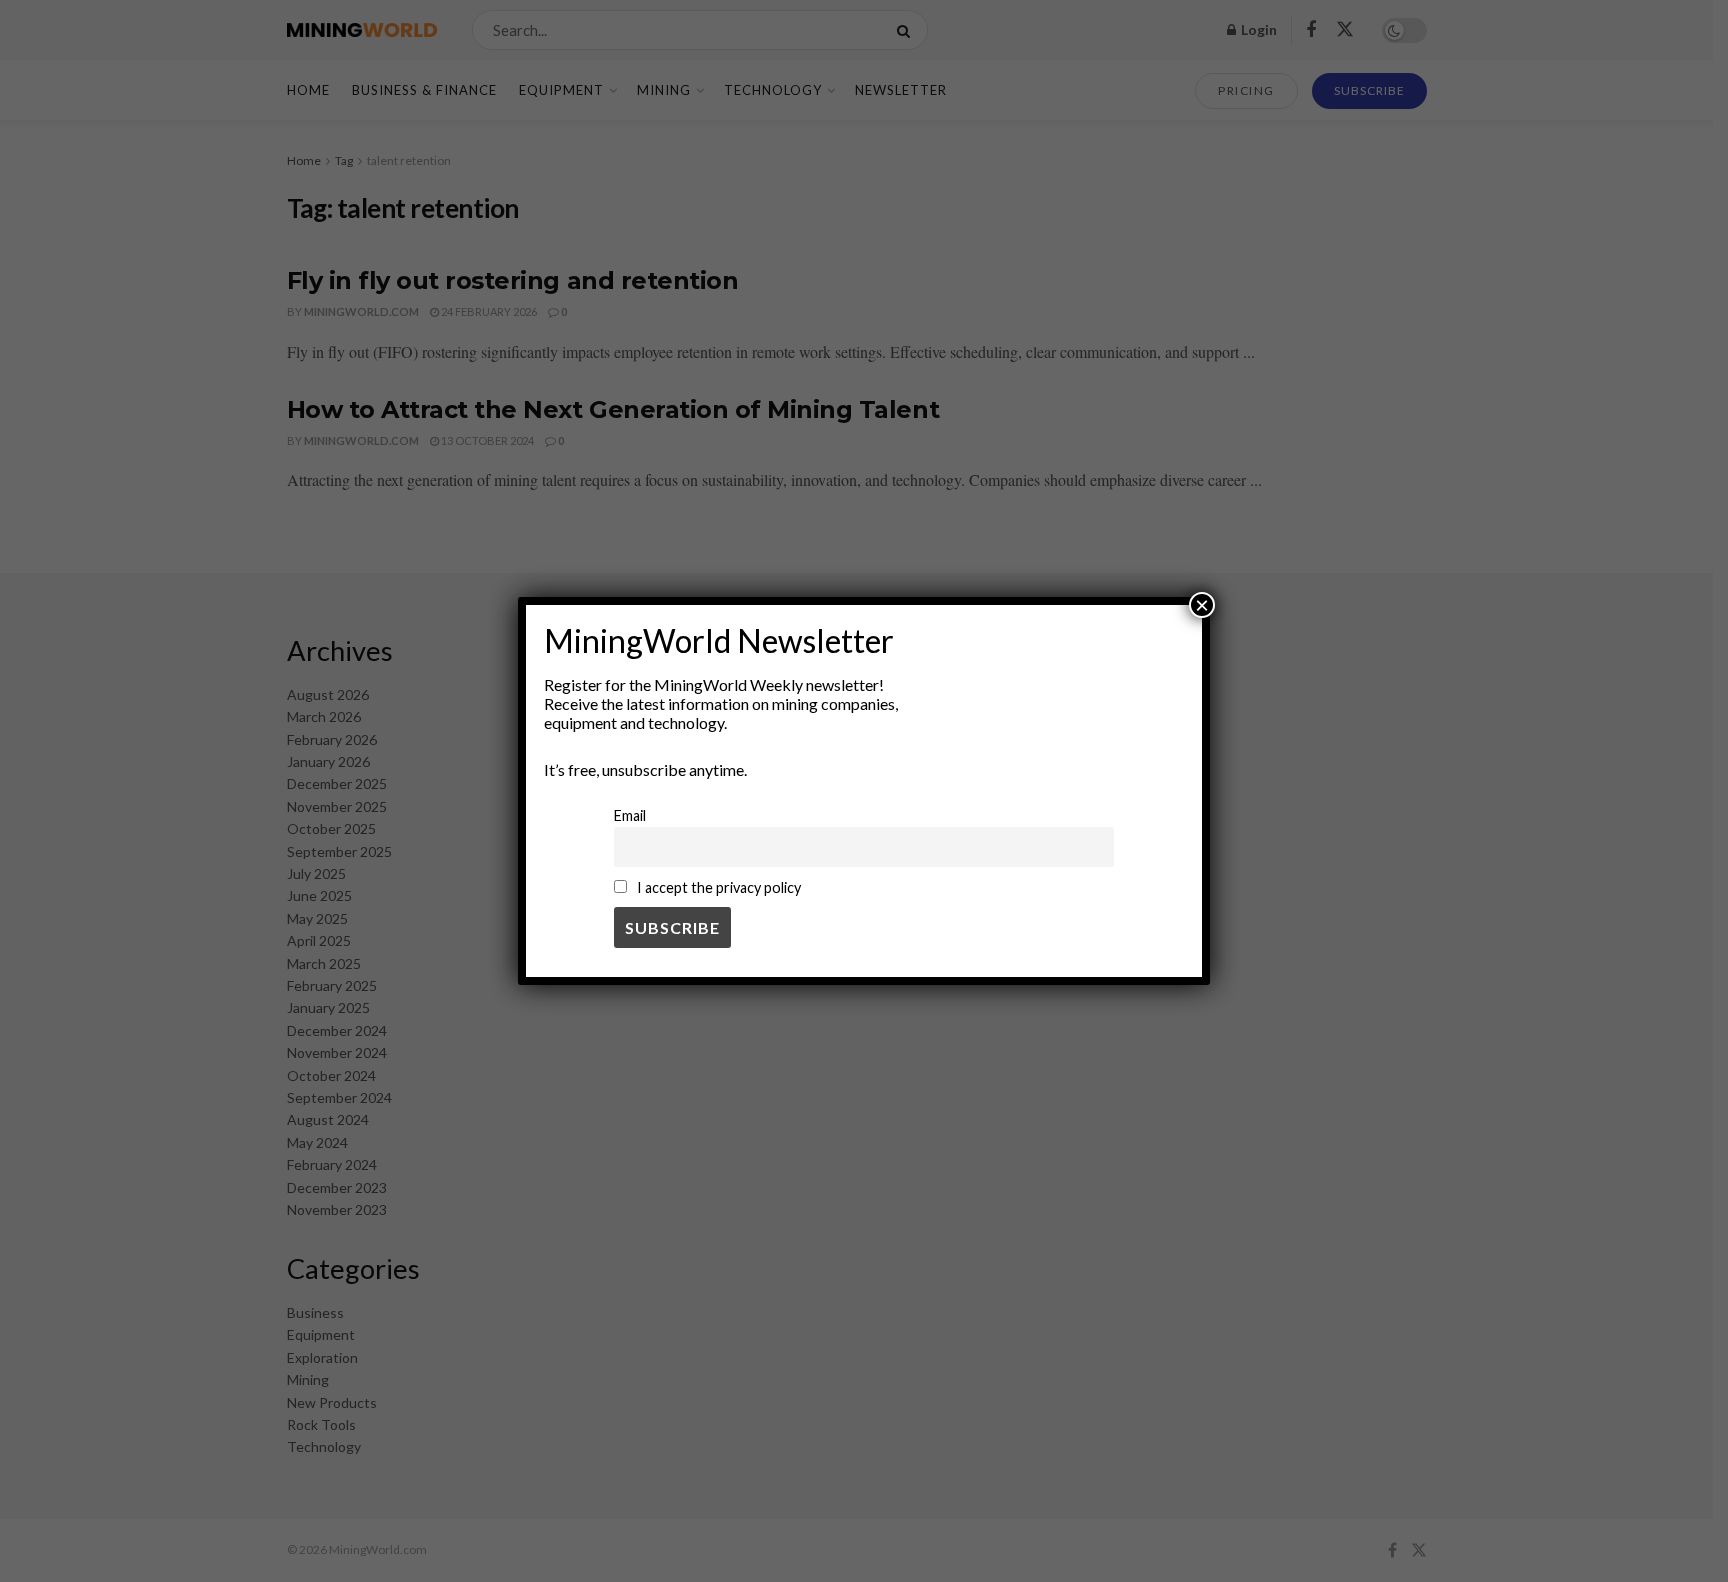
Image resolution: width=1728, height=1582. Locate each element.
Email (630, 815)
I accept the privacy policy (717, 887)
